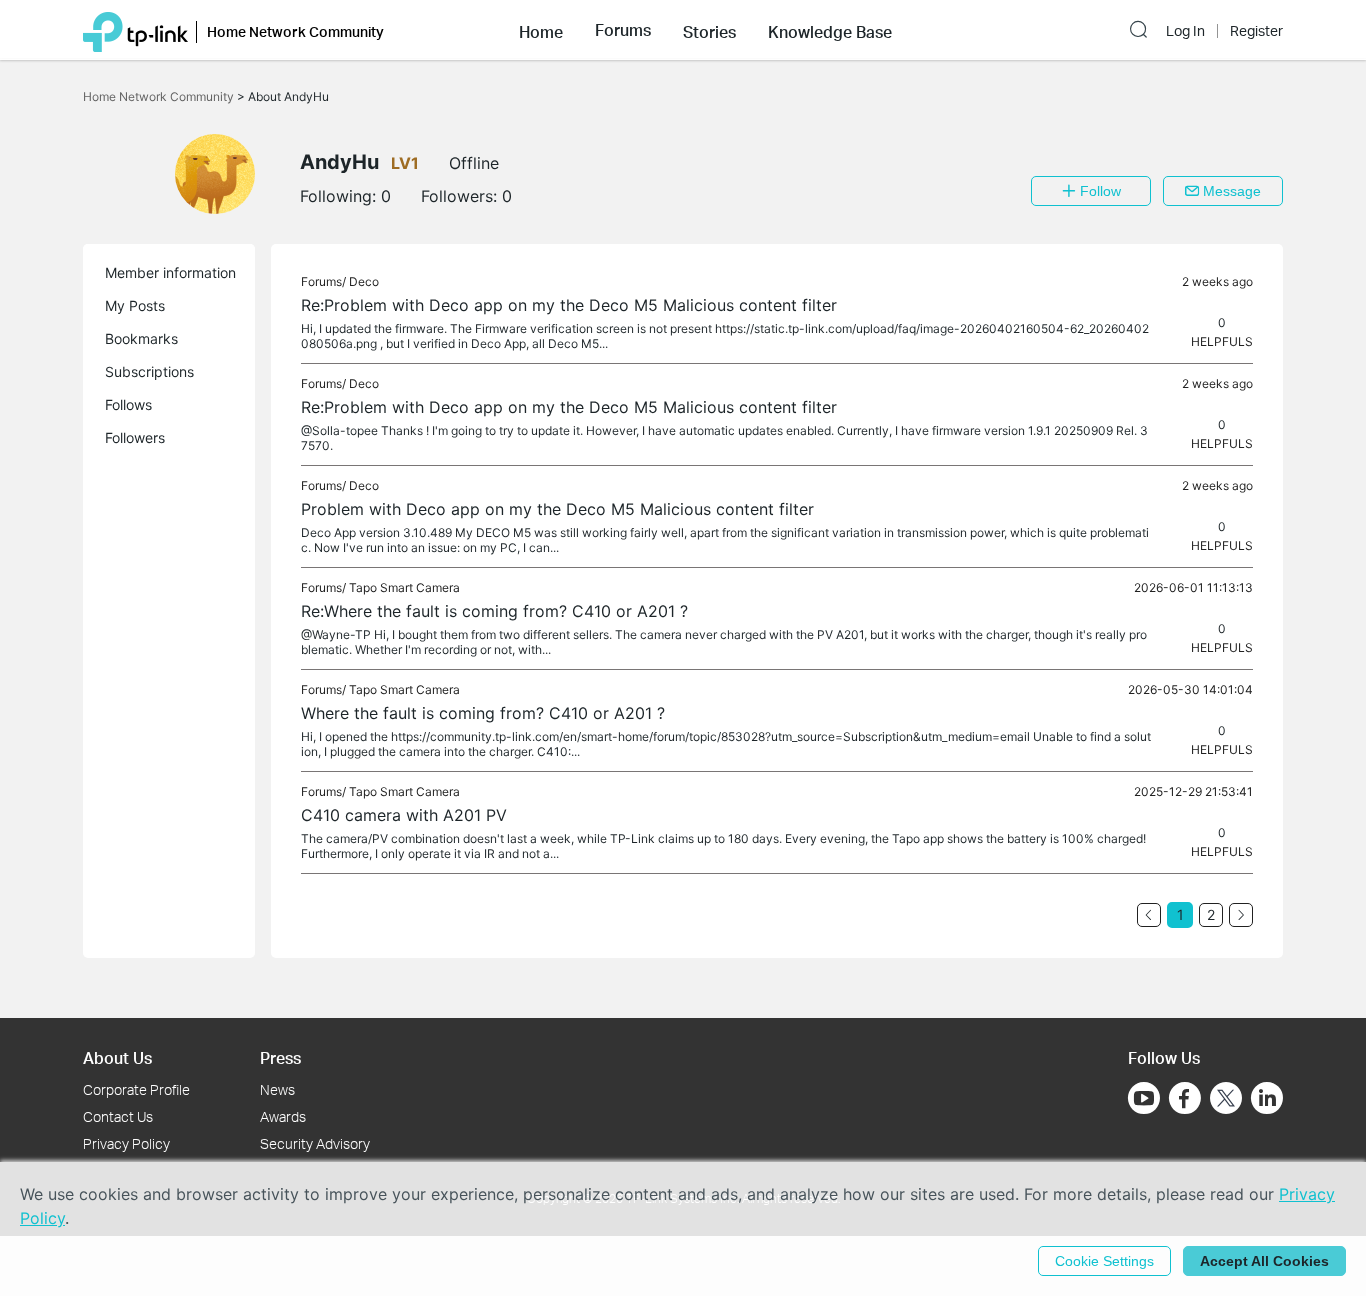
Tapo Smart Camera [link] (404, 587)
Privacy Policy (126, 1143)
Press (280, 1057)
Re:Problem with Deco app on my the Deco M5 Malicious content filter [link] (569, 305)
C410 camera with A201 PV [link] (404, 815)
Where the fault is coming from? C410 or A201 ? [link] (483, 713)
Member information (170, 272)
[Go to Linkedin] (1267, 1098)
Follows (128, 404)
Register (1256, 31)
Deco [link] (364, 281)
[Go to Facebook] (1185, 1098)
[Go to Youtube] (1144, 1098)
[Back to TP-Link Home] (135, 30)
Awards (283, 1116)
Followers (135, 437)
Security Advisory (315, 1143)
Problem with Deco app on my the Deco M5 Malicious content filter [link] (557, 509)
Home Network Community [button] (295, 31)
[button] (541, 30)
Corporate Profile (136, 1089)
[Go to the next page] (1241, 915)
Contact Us (118, 1116)
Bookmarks (141, 338)
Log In (1185, 31)
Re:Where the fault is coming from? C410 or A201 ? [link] (494, 611)
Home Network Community (160, 96)
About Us (117, 1057)
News (277, 1089)
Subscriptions (149, 371)
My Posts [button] (135, 305)
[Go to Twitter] (1226, 1100)
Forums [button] (623, 30)
